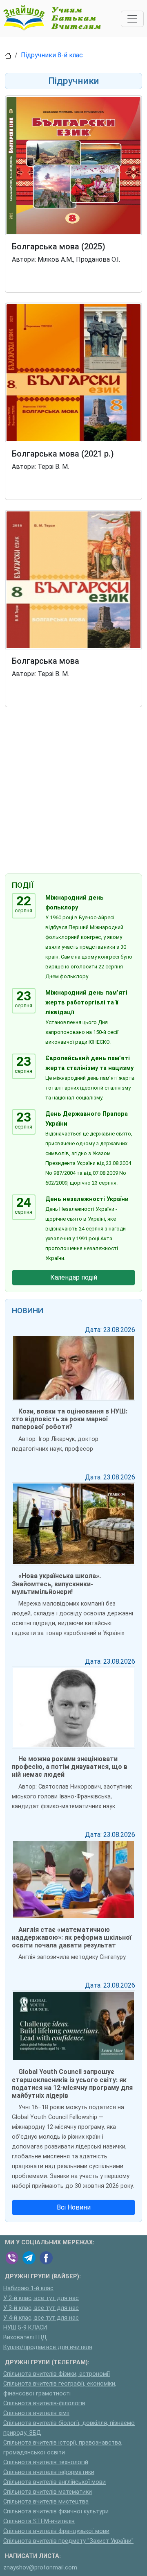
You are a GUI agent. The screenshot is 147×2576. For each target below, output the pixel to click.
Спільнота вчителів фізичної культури (56, 2512)
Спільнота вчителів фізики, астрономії (57, 2374)
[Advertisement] (73, 792)
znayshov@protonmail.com (40, 2568)
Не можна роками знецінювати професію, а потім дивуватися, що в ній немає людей (70, 1767)
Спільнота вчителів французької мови (56, 2531)
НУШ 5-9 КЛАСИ (25, 2328)
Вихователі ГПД (25, 2337)
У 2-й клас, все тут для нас (41, 2298)
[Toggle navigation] (132, 19)
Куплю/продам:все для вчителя (48, 2347)
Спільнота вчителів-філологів (44, 2403)
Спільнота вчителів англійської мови (55, 2482)
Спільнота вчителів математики (48, 2492)
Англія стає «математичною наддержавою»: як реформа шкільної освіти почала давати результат (72, 1937)
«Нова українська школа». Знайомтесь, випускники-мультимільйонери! (56, 1584)
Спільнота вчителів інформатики (49, 2472)
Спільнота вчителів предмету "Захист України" (68, 2541)
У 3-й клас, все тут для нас (41, 2308)
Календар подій (74, 1277)
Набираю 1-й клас (28, 2288)
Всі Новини (74, 2207)
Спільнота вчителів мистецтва (46, 2502)
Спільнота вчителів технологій (46, 2462)
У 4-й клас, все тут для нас (41, 2318)
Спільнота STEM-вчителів (39, 2521)
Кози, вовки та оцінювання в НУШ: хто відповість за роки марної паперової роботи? (70, 1419)
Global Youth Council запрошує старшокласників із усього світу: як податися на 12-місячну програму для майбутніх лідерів (72, 2084)
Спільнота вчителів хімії (36, 2413)
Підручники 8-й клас (52, 55)
